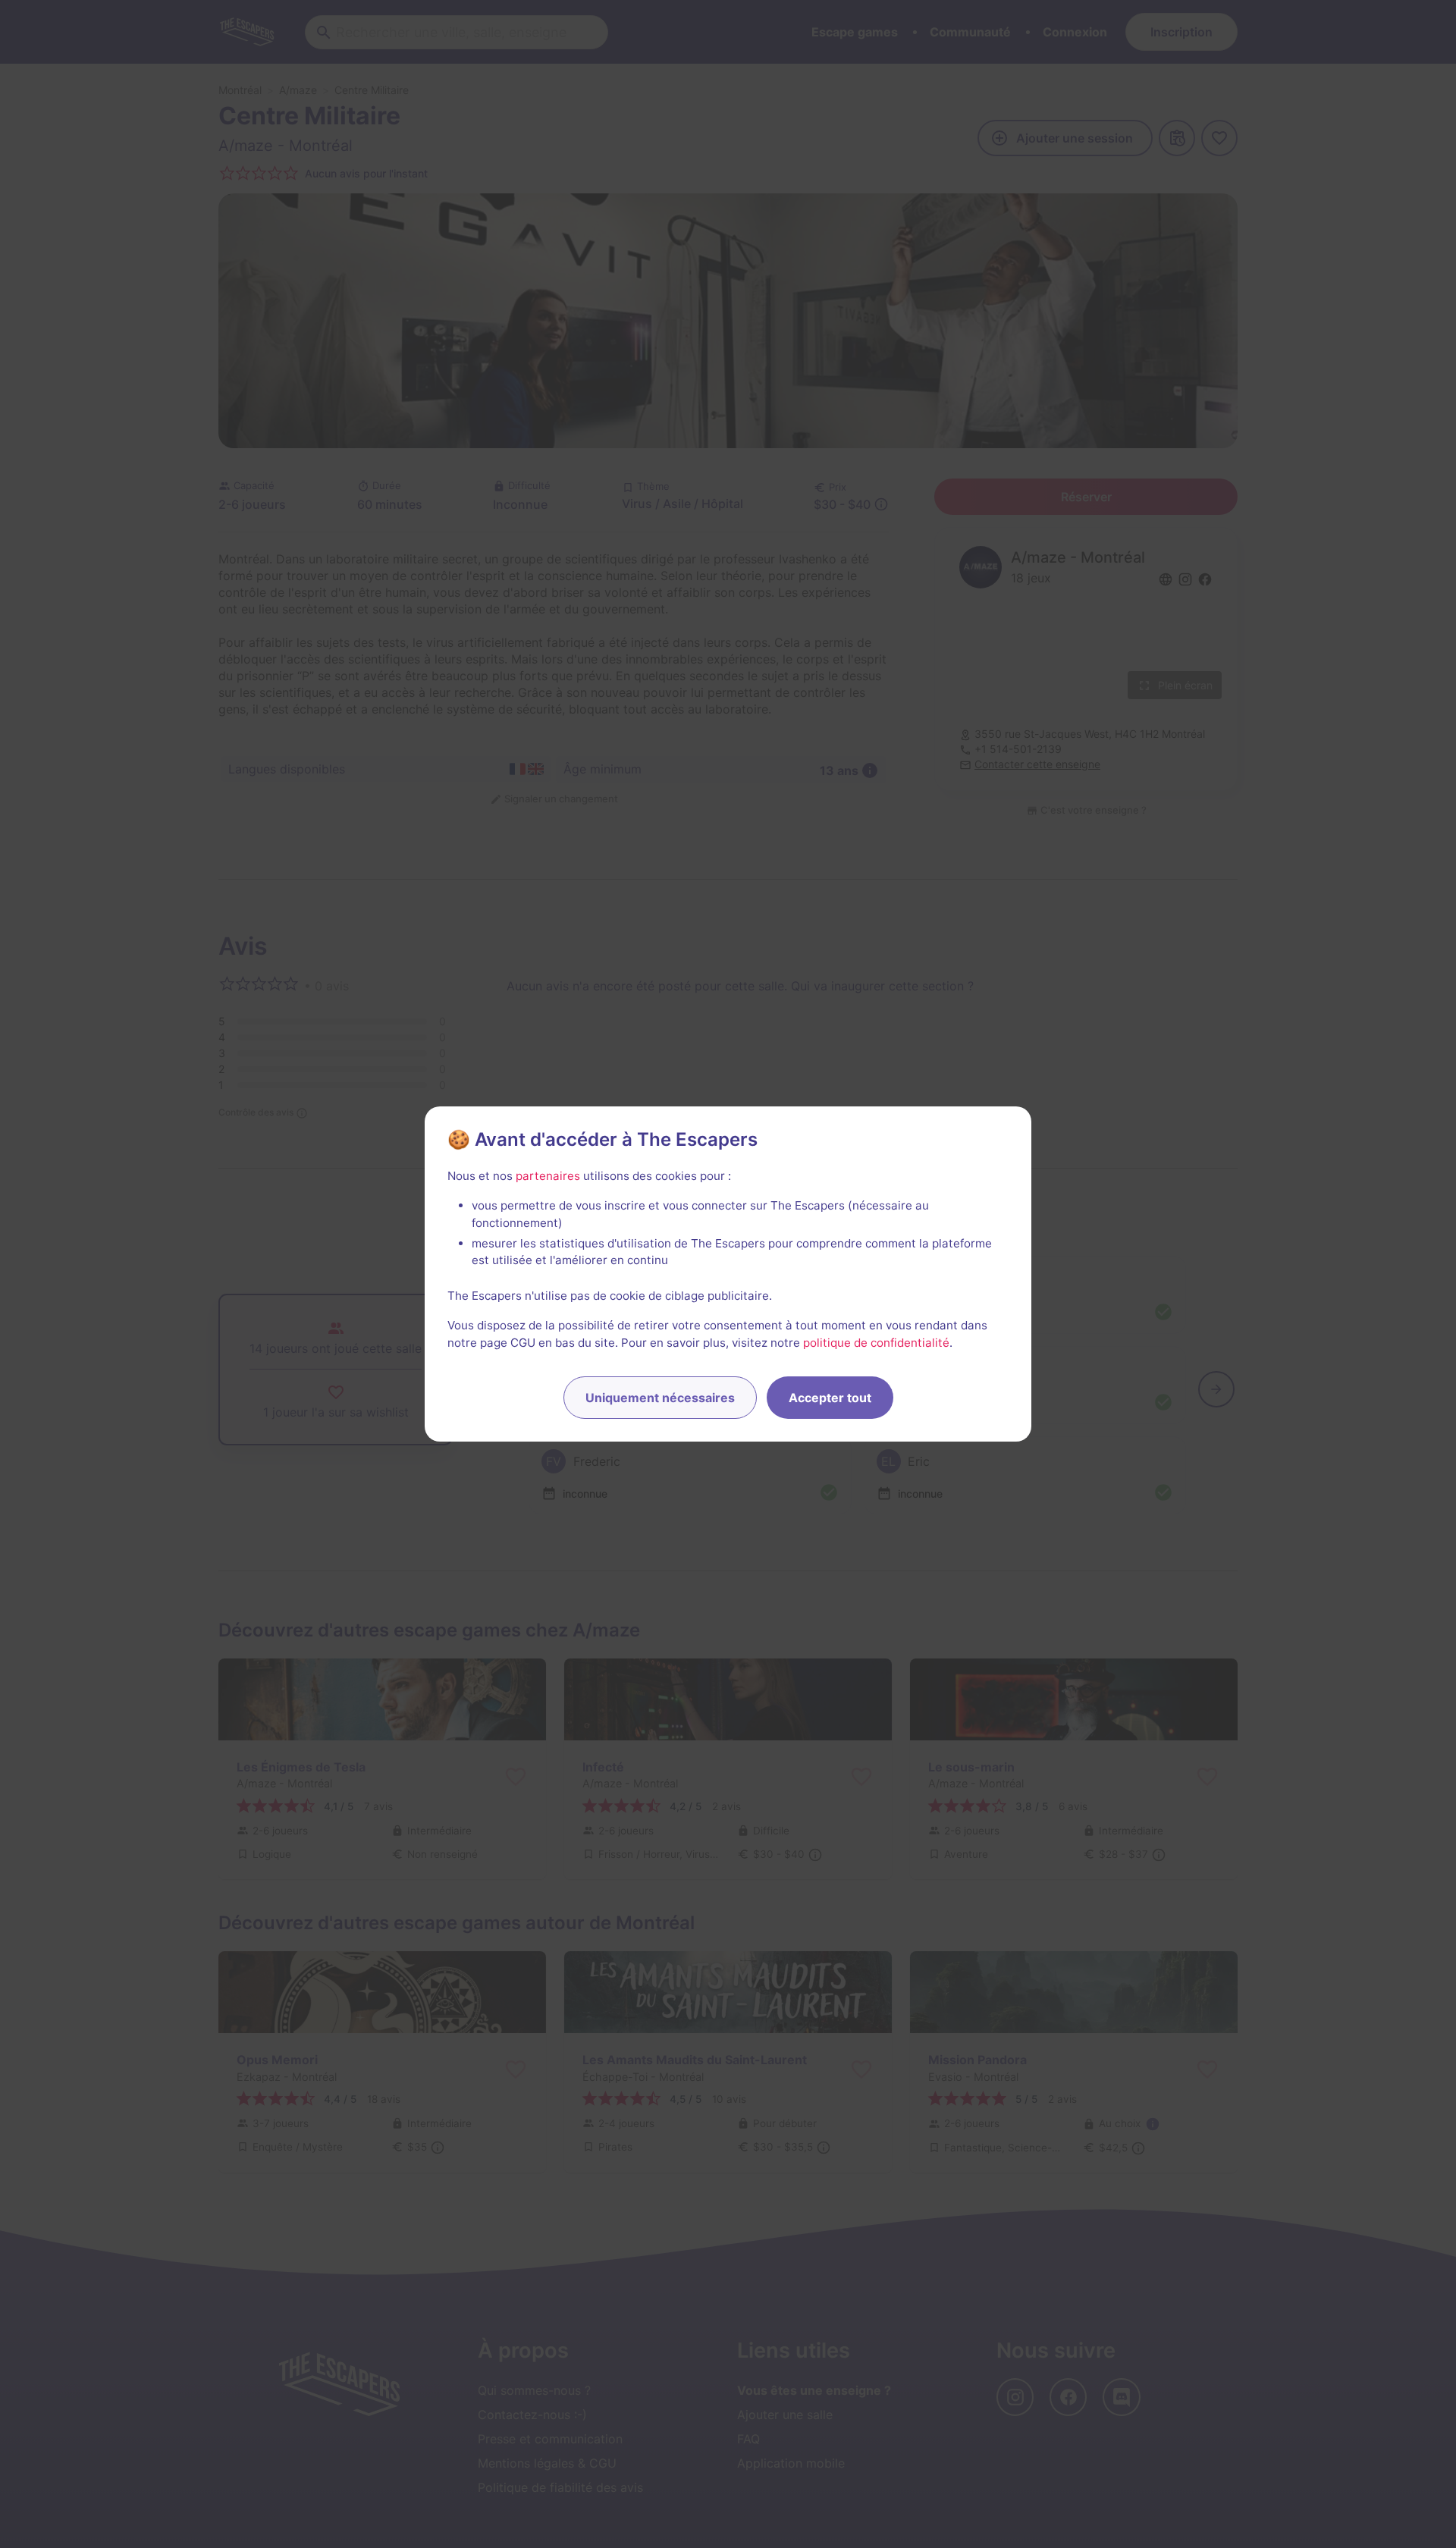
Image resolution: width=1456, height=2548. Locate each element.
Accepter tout (830, 1398)
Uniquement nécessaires (660, 1398)
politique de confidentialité (876, 1343)
